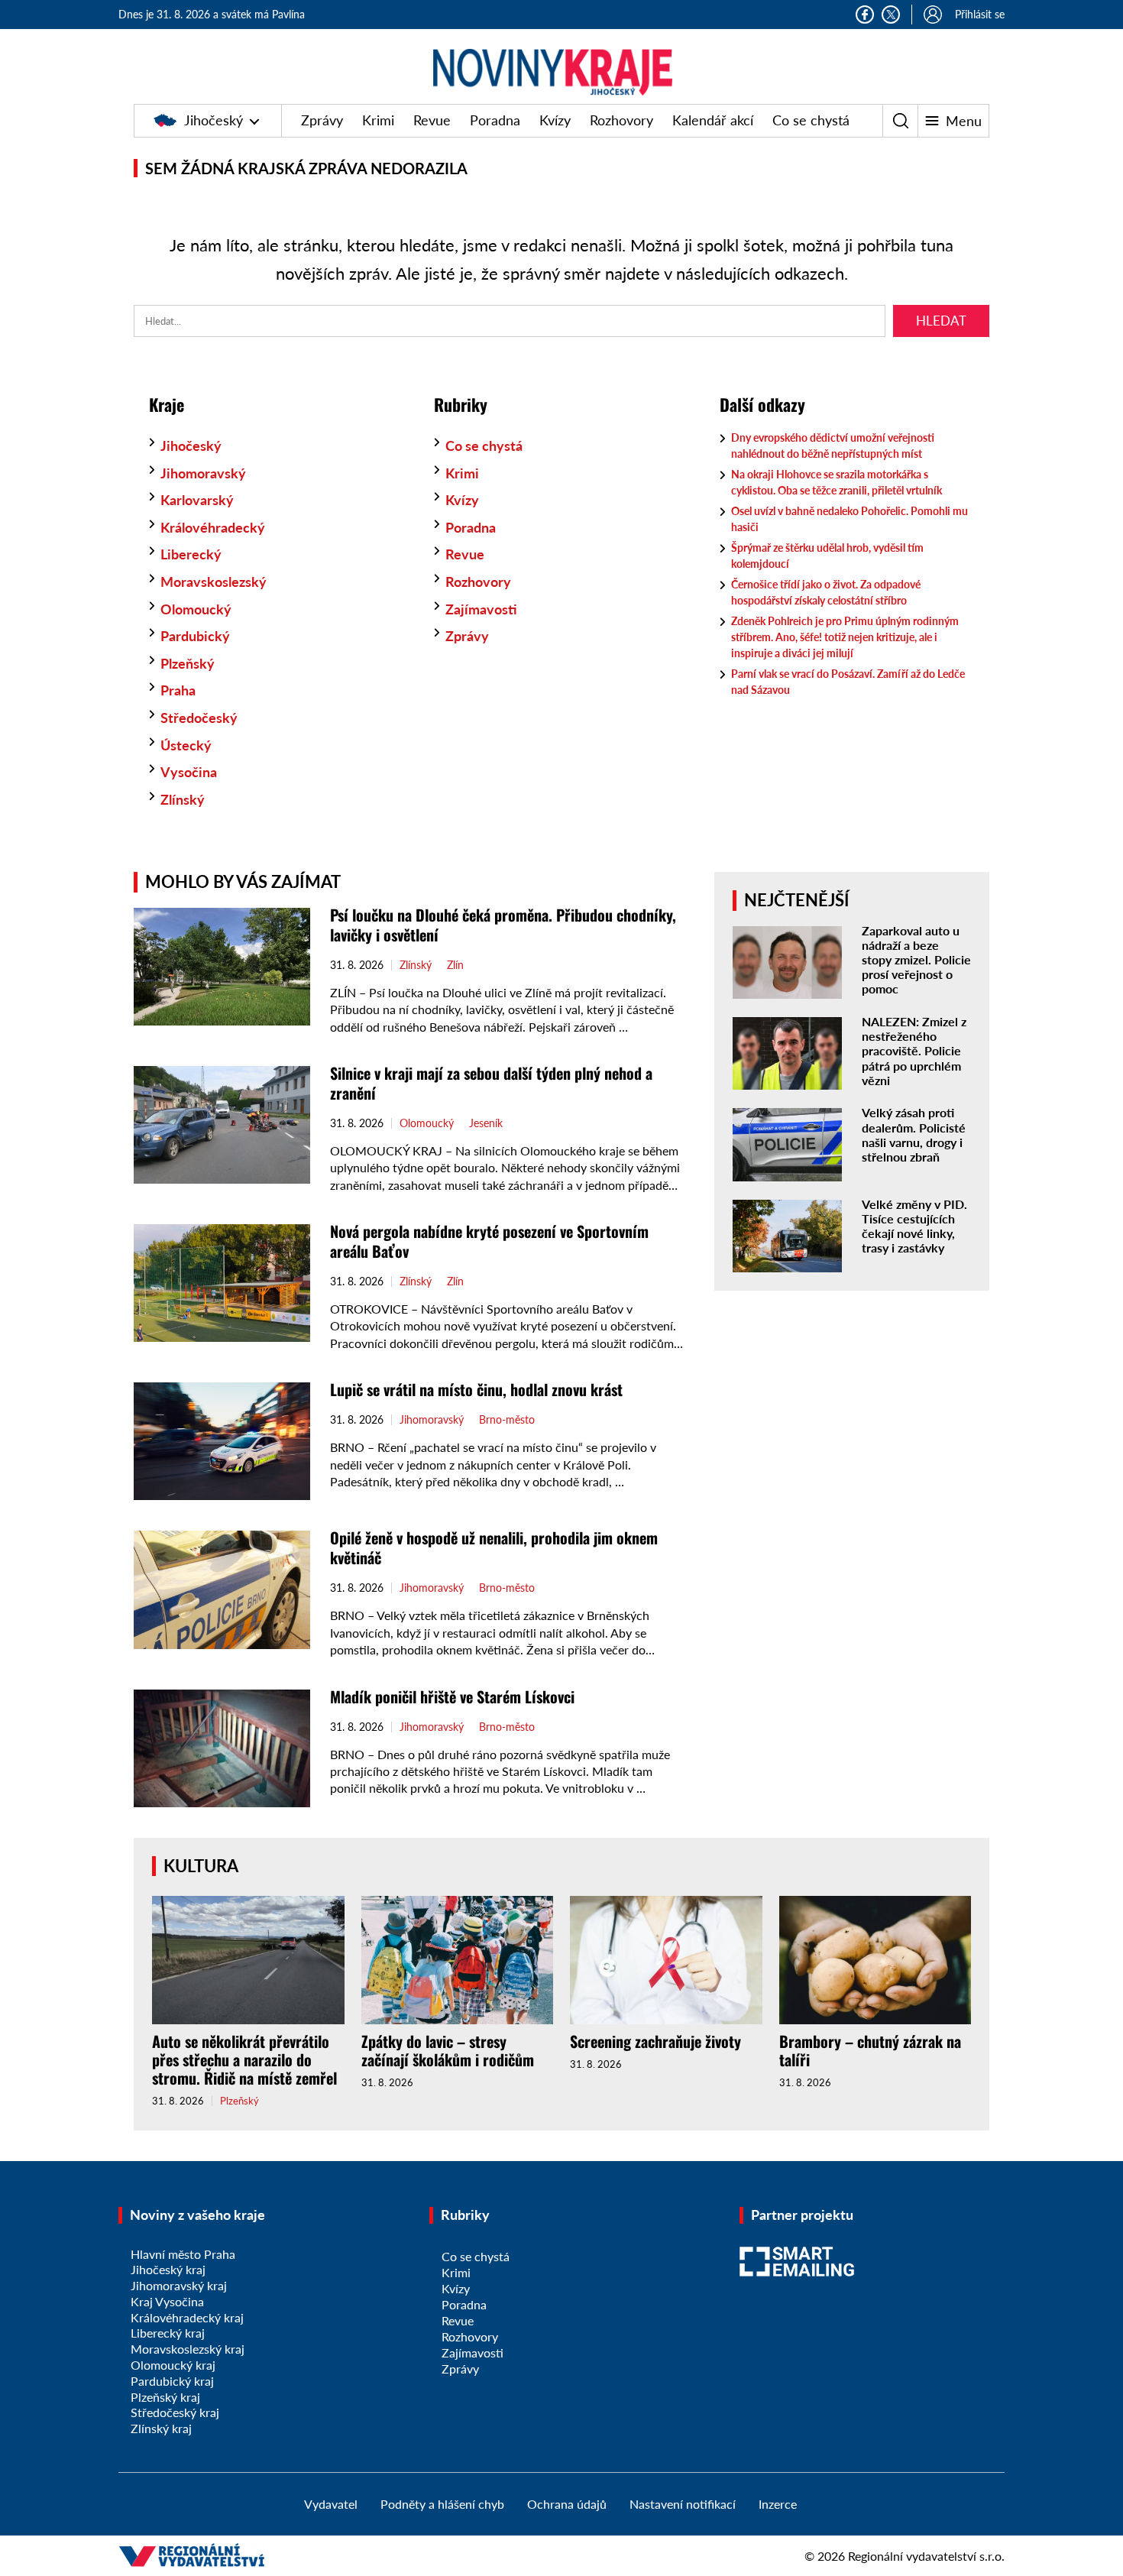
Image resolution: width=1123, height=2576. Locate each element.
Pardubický (195, 636)
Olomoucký (196, 609)
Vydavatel (331, 2504)
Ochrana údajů (567, 2504)
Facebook (865, 15)
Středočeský (199, 718)
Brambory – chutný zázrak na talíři (870, 2050)
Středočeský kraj (175, 2412)
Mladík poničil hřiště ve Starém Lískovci (452, 1696)
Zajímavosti (481, 609)
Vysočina (189, 772)
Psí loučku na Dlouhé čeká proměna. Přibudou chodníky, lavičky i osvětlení (503, 925)
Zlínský (183, 799)
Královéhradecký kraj (187, 2317)
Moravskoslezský (214, 582)
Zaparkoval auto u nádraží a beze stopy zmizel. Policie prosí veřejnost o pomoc (916, 960)
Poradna (495, 120)
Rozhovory (621, 120)
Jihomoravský (203, 473)
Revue (432, 120)
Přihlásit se (980, 14)
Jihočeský (214, 120)
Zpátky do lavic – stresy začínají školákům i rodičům (448, 2050)
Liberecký (191, 554)
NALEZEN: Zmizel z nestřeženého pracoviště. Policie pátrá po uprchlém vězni (914, 1051)
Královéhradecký (213, 527)
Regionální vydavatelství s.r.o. (926, 2556)
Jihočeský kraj (168, 2269)
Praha (178, 690)
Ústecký (186, 745)
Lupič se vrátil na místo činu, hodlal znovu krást (476, 1389)
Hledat (941, 321)
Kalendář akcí (713, 120)
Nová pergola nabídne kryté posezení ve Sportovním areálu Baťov (489, 1241)
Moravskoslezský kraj (188, 2349)
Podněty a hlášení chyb (442, 2504)
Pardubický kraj (172, 2381)
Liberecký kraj (168, 2333)
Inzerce (778, 2504)
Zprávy (322, 120)
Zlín (455, 965)
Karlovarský (197, 500)
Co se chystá (811, 120)
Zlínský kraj (161, 2428)
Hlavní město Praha (183, 2254)
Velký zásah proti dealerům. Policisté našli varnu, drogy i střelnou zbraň (914, 1134)
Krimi (378, 120)
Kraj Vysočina (167, 2301)
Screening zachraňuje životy (655, 2041)
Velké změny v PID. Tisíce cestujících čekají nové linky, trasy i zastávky (914, 1226)
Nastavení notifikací (683, 2504)
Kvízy (555, 120)
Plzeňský (188, 663)
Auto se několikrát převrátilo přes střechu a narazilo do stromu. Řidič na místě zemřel (244, 2059)
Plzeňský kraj (165, 2397)
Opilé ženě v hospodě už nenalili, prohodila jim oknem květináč (494, 1547)
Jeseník (486, 1123)
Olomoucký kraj (173, 2365)
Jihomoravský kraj (179, 2285)
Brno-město (507, 1420)
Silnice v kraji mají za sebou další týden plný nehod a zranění (491, 1083)
